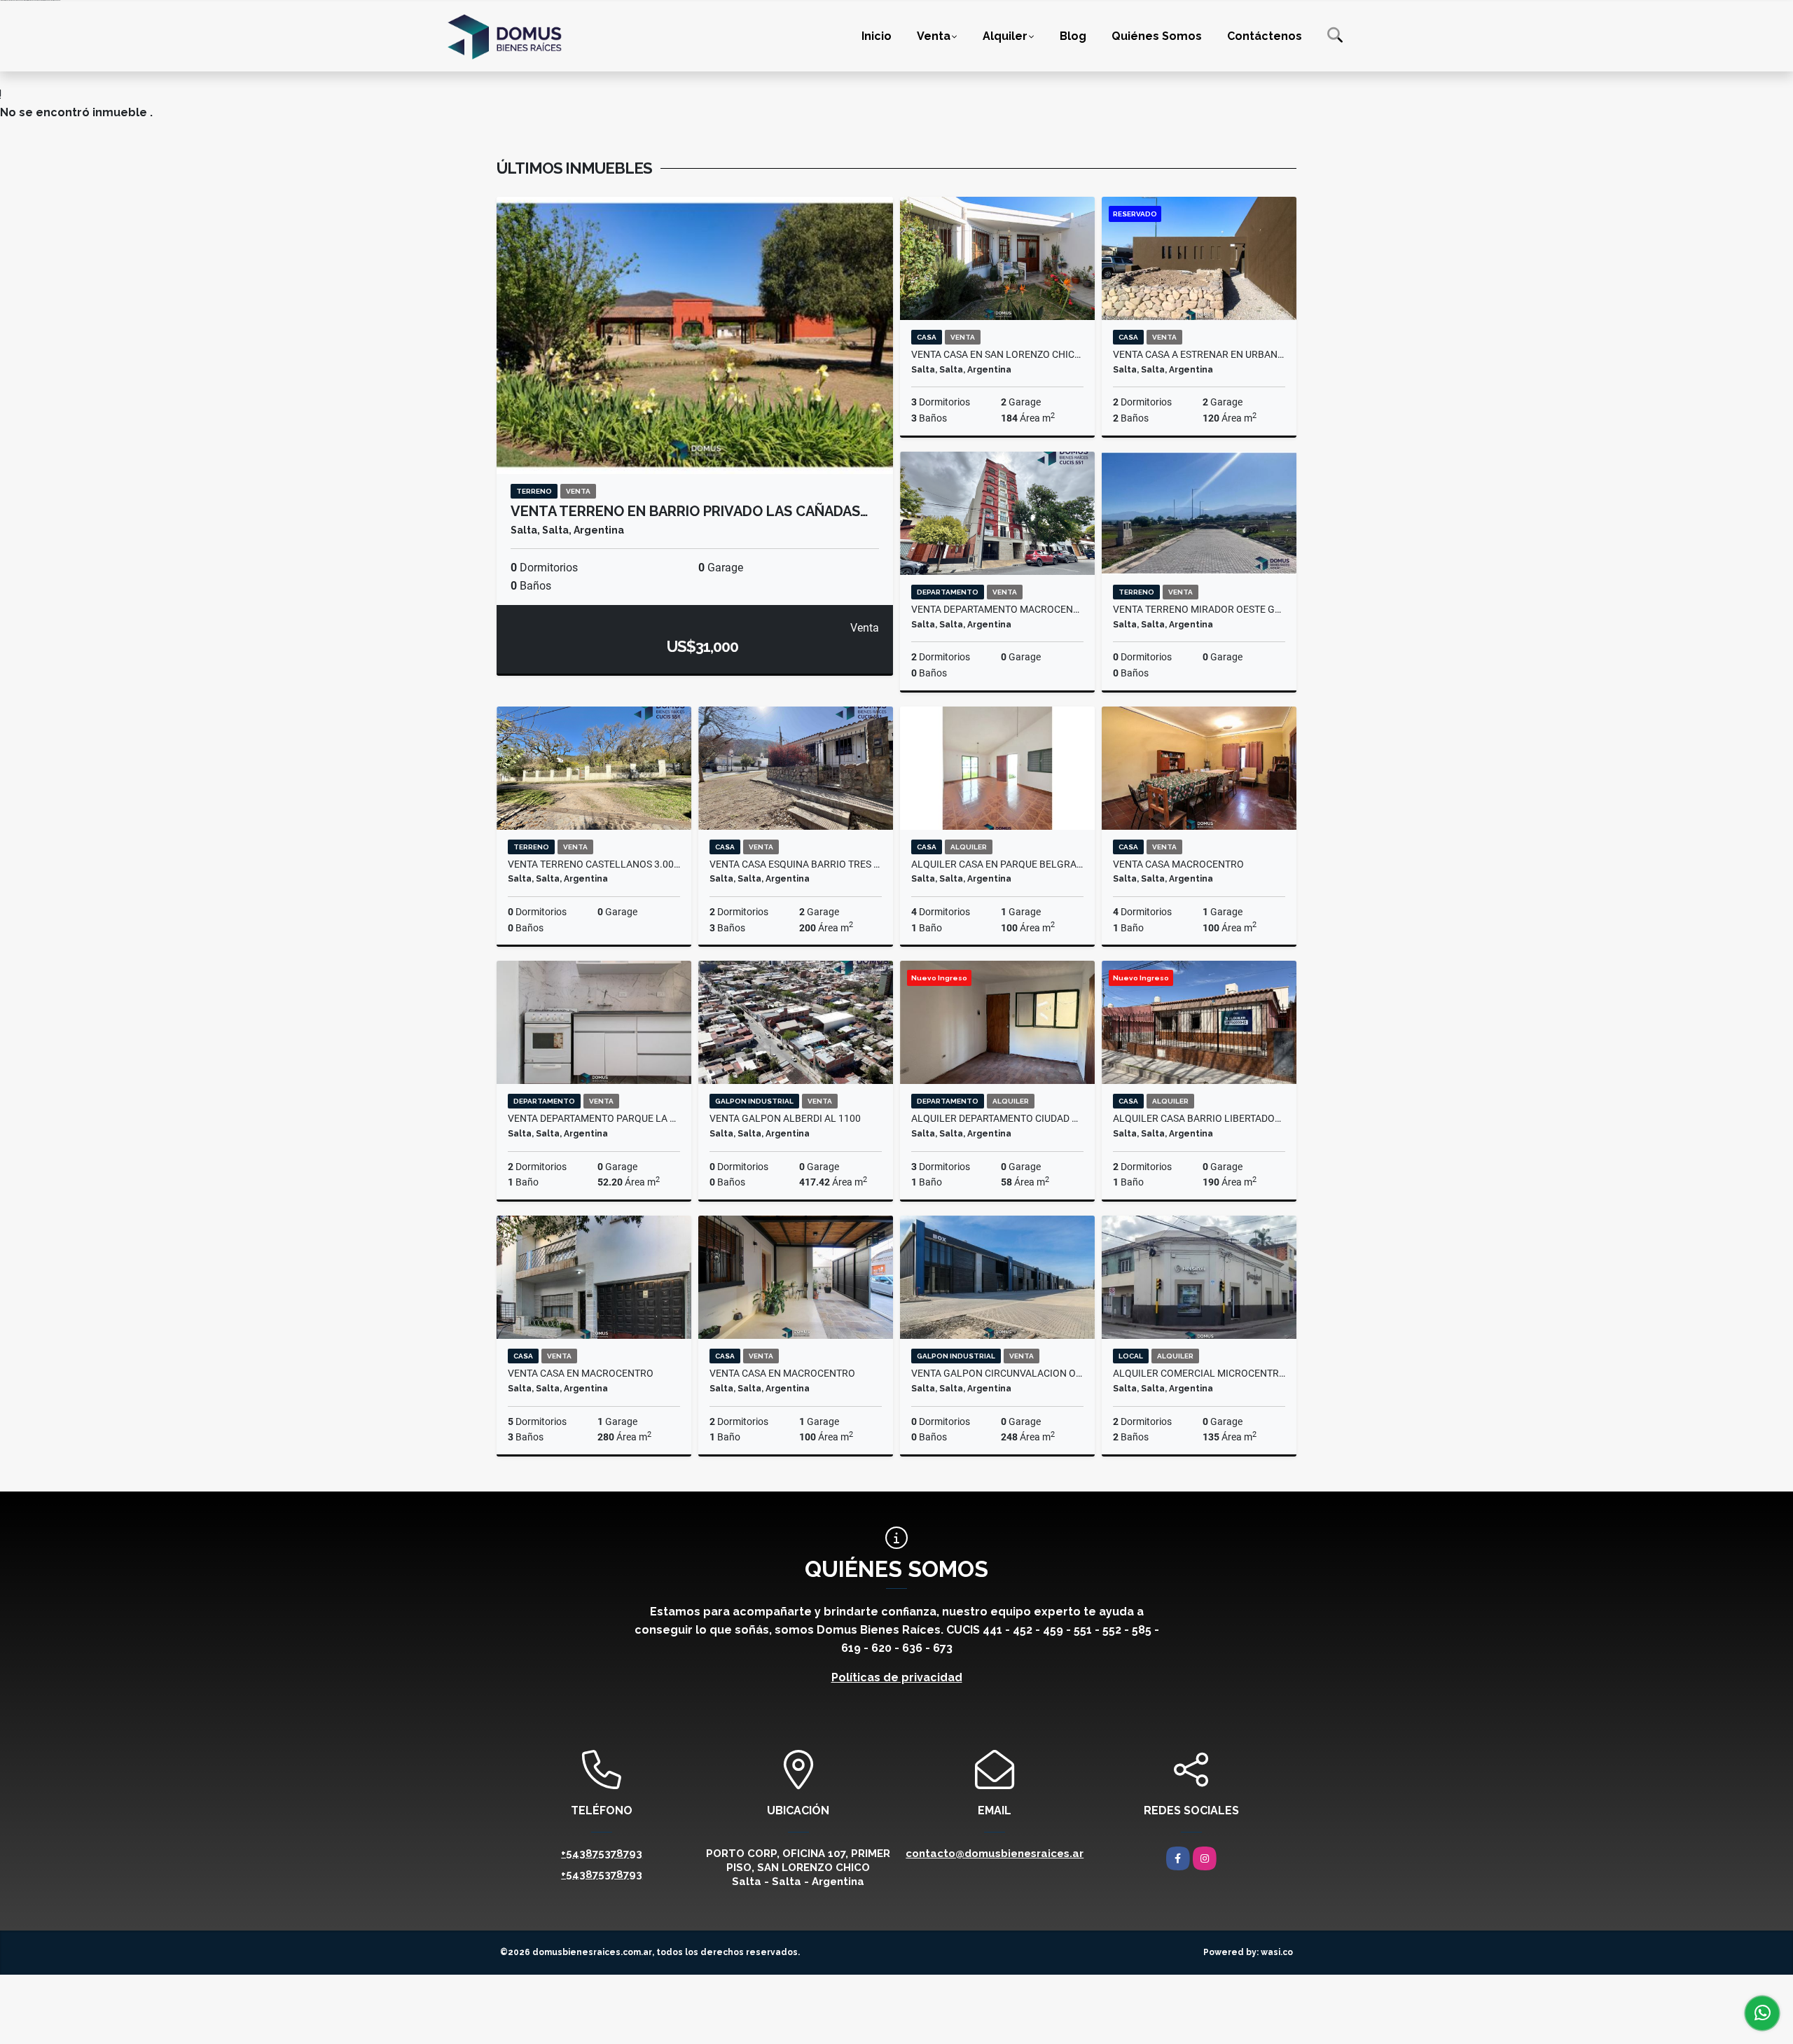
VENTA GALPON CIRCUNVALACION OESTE (997, 1373)
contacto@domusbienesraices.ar (995, 1854)
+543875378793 (602, 1854)
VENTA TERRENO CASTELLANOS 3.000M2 (594, 864)
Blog (1073, 35)
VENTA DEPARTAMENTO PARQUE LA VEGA (594, 1118)
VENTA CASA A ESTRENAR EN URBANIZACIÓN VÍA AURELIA (1199, 354)
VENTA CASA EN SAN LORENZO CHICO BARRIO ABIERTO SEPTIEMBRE (997, 354)
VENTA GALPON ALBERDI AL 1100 (785, 1118)
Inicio (877, 35)
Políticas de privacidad (897, 1677)
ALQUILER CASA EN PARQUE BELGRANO (997, 864)
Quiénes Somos (1157, 35)
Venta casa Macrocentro (1178, 864)
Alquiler (1005, 35)
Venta (934, 35)
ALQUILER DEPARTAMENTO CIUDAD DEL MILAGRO (997, 1118)
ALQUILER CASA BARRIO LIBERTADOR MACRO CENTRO (1199, 1118)
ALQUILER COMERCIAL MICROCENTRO (1199, 1373)
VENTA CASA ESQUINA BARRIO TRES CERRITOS (796, 864)
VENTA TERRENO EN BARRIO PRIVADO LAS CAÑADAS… (689, 511)
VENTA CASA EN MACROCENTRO (581, 1373)
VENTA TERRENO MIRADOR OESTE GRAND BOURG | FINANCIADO (1199, 609)
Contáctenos (1265, 35)
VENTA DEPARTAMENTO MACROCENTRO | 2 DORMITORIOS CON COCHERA (997, 609)
